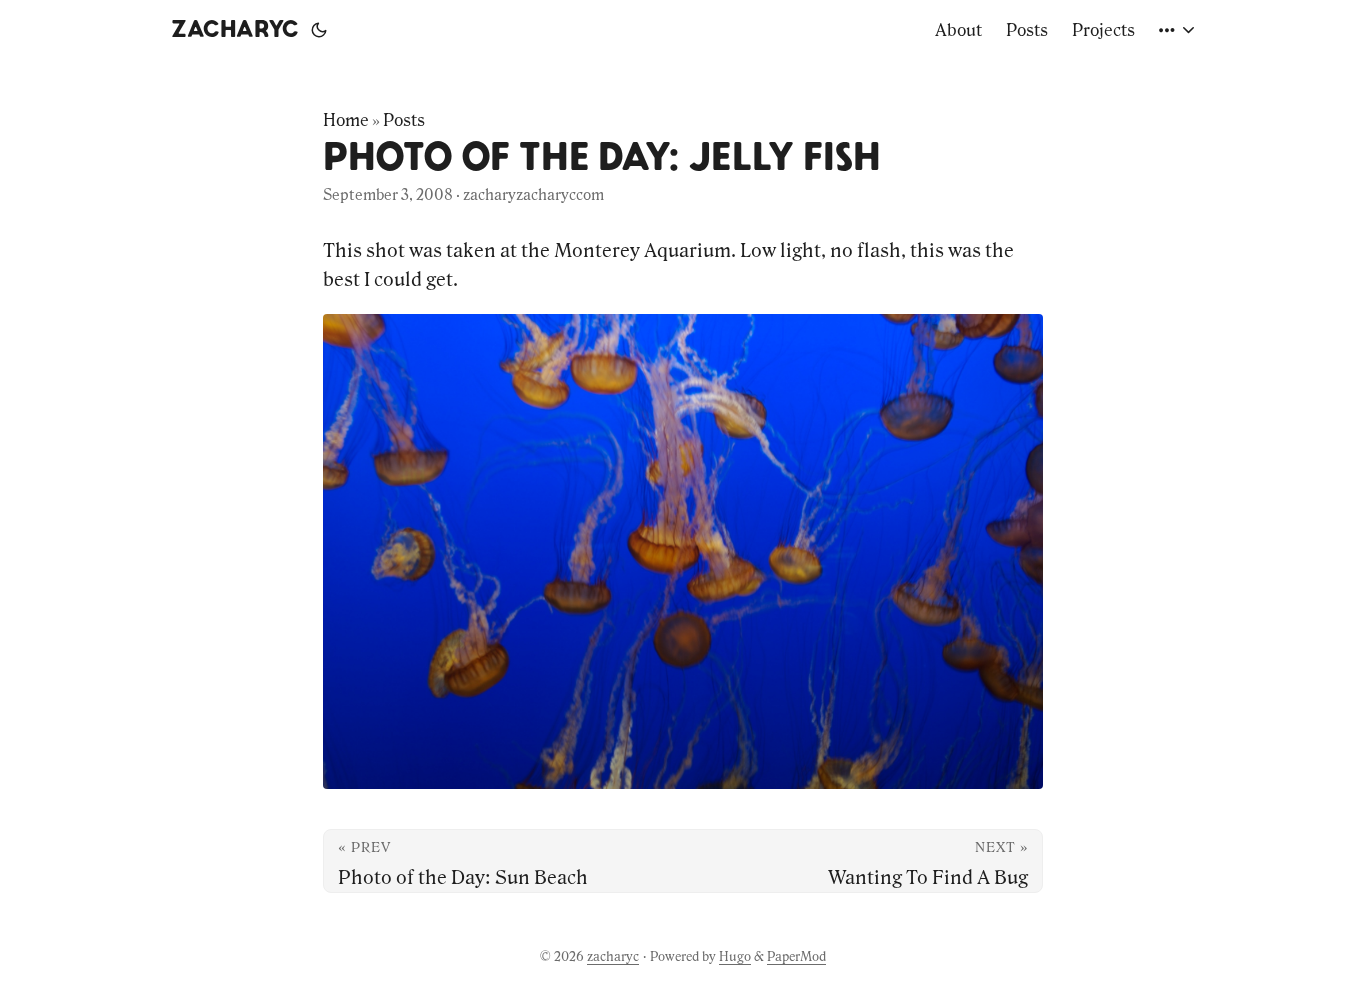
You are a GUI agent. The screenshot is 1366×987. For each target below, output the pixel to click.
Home (346, 120)
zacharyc (235, 30)
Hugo (735, 956)
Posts (404, 120)
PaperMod (796, 956)
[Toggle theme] (319, 30)
